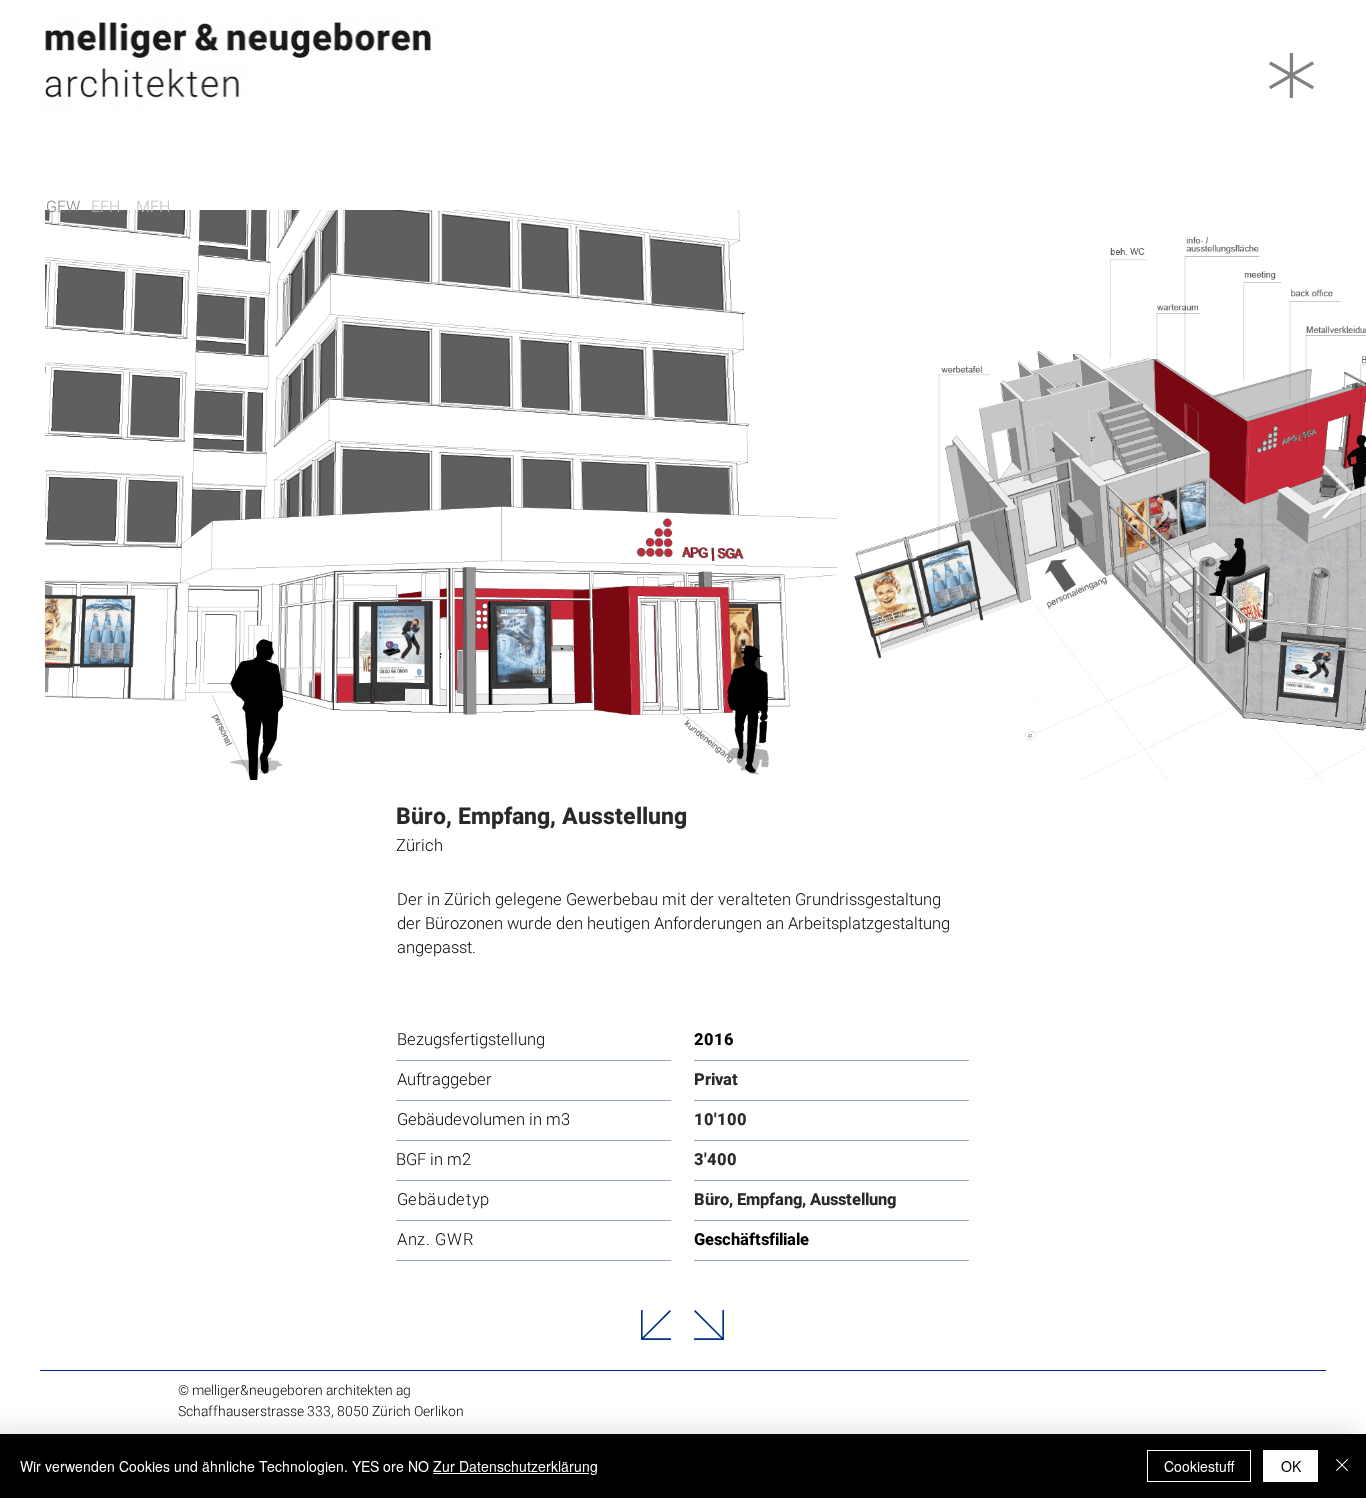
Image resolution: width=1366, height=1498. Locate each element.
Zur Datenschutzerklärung (515, 1466)
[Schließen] (1342, 1466)
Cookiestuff (1199, 1466)
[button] (1291, 75)
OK (1291, 1466)
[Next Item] (1336, 494)
